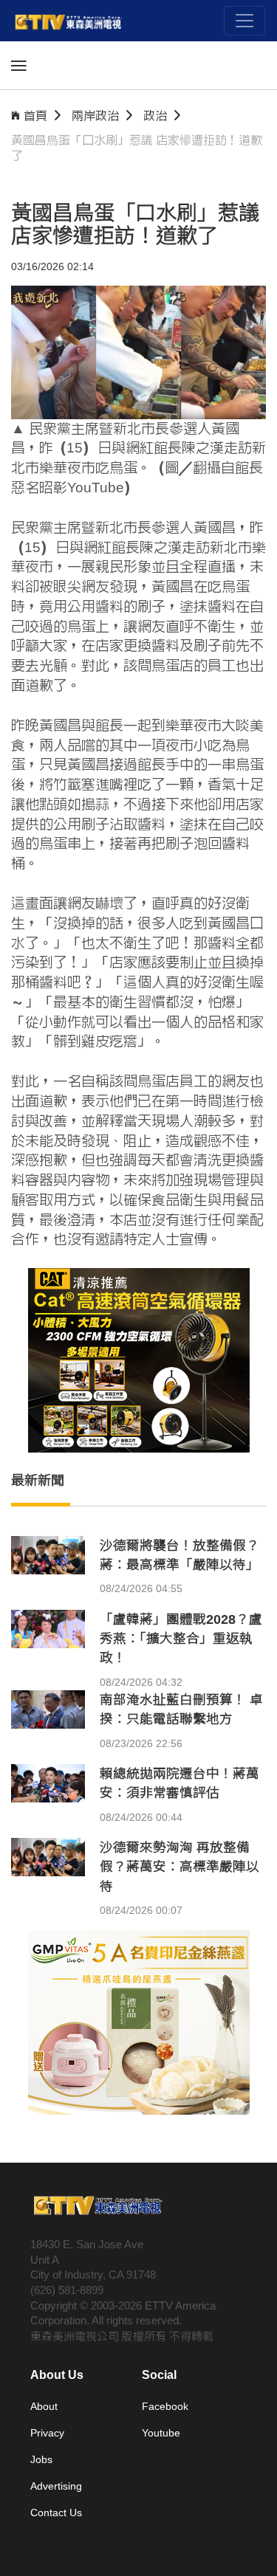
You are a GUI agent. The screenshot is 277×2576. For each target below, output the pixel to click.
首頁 (35, 116)
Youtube (161, 2433)
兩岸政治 (95, 116)
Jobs (41, 2459)
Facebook (165, 2406)
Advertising (56, 2486)
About (44, 2406)
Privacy (47, 2433)
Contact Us (56, 2513)
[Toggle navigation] (244, 21)
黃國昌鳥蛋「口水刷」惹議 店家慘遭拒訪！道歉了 (137, 148)
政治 (155, 116)
